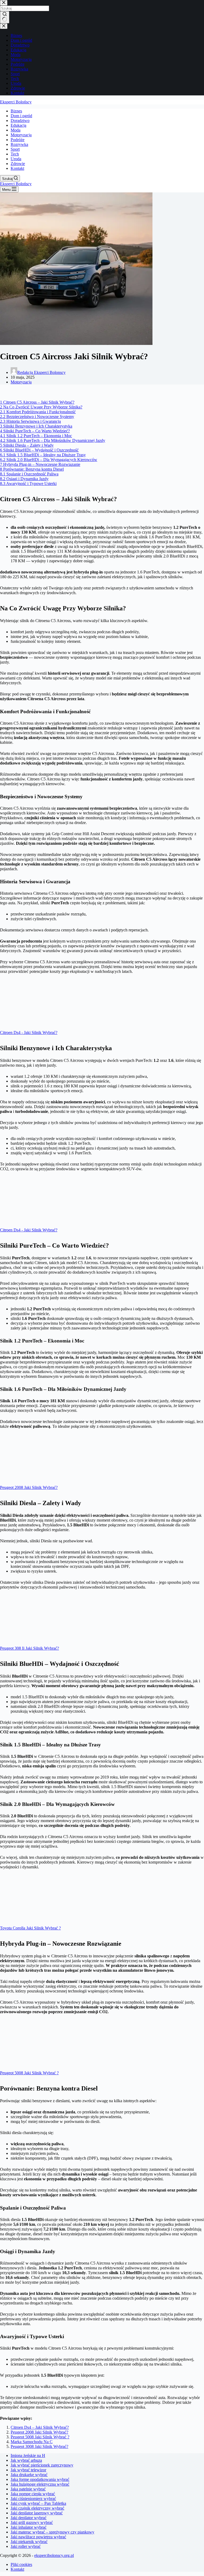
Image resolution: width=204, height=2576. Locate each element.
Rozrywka (19, 144)
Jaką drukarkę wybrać (29, 2475)
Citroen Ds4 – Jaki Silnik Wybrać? (40, 2427)
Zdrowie (18, 164)
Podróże (18, 140)
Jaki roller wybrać (26, 2546)
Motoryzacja (21, 135)
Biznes (16, 111)
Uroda (16, 159)
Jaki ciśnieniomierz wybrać (33, 2499)
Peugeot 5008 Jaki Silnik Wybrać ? (40, 2437)
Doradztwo (20, 121)
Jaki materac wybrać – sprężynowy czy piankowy (52, 2532)
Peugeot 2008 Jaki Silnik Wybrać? (39, 2432)
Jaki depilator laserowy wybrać (37, 2513)
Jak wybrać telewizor (28, 2470)
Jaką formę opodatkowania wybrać (40, 2479)
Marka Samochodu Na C (32, 2442)
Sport (15, 149)
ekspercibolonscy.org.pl (54, 2555)
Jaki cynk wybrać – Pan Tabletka (38, 2503)
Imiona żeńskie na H (28, 2455)
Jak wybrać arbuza (26, 2460)
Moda (16, 130)
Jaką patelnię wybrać (28, 2489)
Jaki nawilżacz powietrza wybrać (38, 2537)
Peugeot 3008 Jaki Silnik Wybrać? (39, 2446)
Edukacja (18, 125)
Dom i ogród (21, 116)
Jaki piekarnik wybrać (29, 2542)
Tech (15, 154)
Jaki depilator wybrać (29, 2518)
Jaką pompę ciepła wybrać (33, 2494)
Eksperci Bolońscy (16, 102)
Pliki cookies (21, 2564)
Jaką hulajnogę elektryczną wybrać (40, 2484)
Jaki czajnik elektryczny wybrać (37, 2508)
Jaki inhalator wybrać (29, 2527)
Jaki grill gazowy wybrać (32, 2522)
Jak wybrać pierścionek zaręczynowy (42, 2465)
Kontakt (17, 168)
